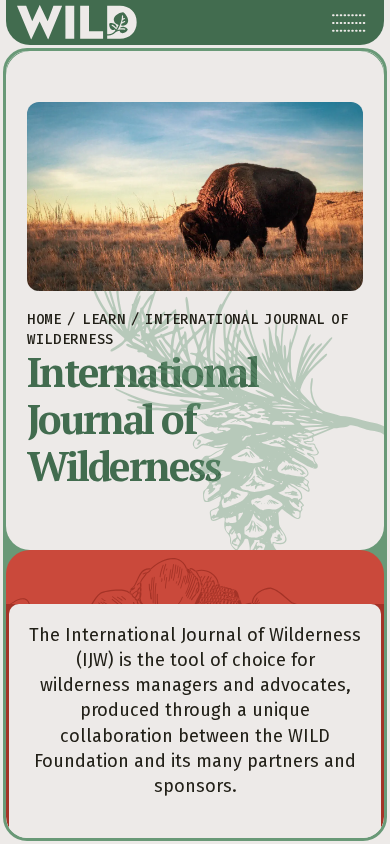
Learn (104, 319)
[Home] (77, 22)
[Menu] (349, 23)
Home (44, 319)
